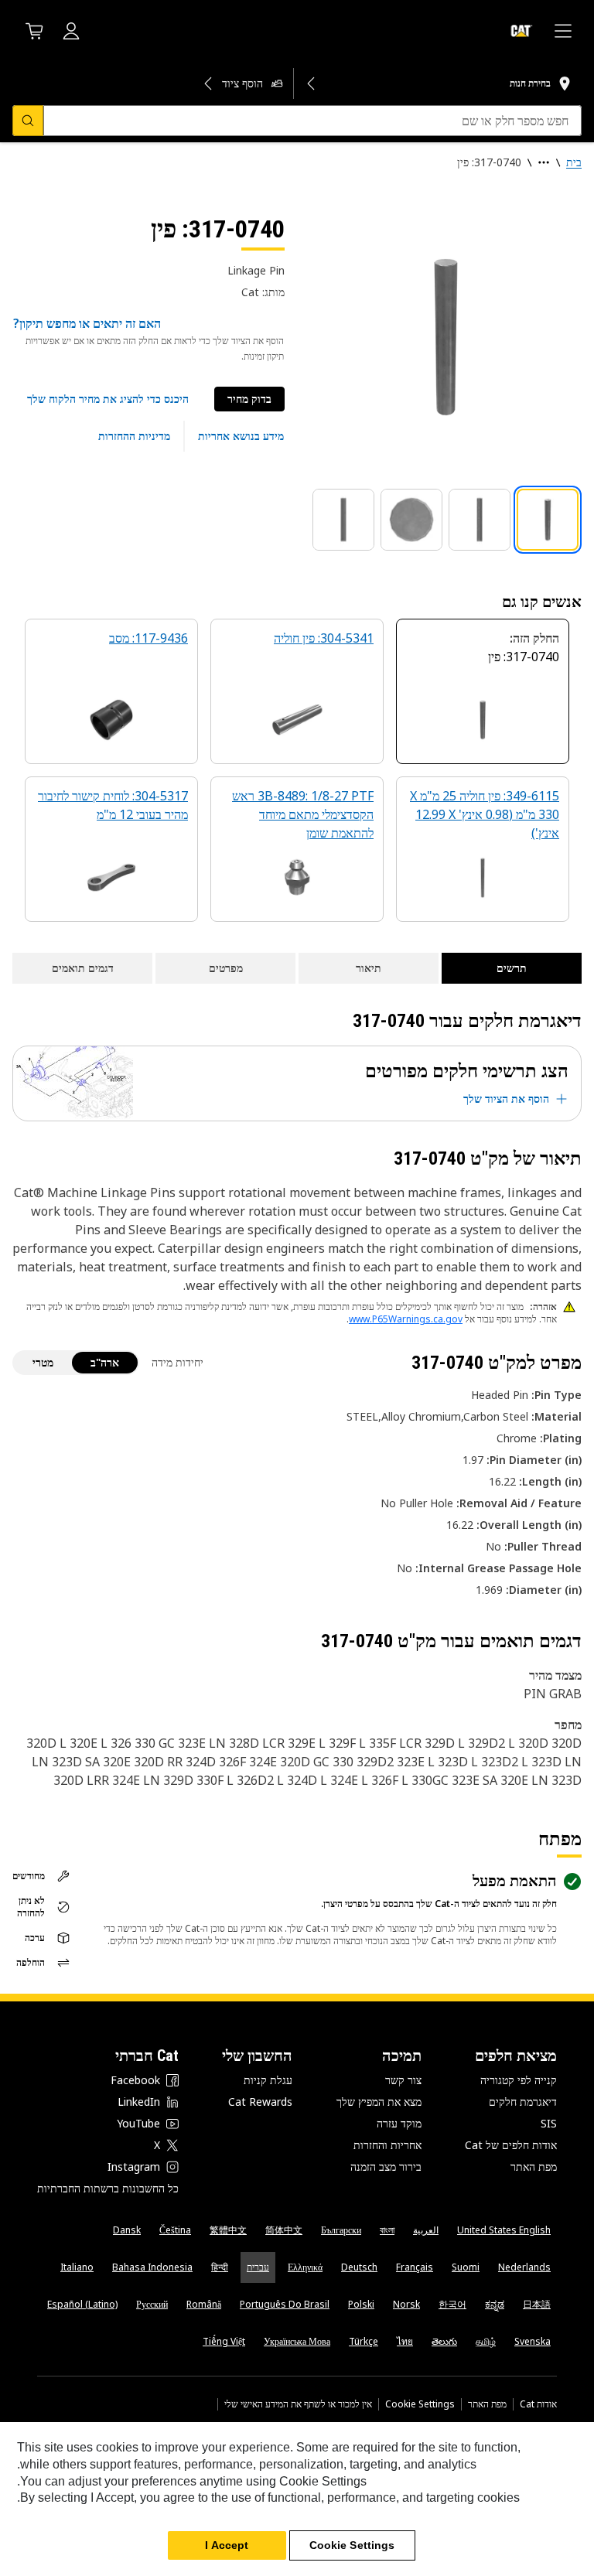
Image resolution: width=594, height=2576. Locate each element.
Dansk (127, 2230)
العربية (426, 2230)
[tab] (548, 520)
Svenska (533, 2341)
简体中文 (284, 2230)
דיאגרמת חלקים (523, 2102)
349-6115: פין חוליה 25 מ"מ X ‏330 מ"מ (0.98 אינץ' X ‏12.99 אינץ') (485, 814)
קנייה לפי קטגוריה (519, 2080)
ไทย (405, 2341)
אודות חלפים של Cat (511, 2145)
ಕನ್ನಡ (495, 2304)
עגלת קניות (268, 2080)
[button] (108, 399)
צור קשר (403, 2080)
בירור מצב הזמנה (386, 2167)
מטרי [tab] (43, 1362)
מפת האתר (534, 2167)
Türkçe (364, 2341)
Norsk (406, 2304)
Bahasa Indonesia (152, 2267)
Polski (361, 2304)
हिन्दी (220, 2267)
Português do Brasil (285, 2304)
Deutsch (359, 2267)
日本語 (537, 2304)
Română (204, 2304)
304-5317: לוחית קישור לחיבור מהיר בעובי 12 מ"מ (113, 805)
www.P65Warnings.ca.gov (406, 1319)
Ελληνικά (305, 2267)
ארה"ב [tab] (105, 1362)
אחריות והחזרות (387, 2145)
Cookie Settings (420, 2404)
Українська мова (297, 2341)
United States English (504, 2230)
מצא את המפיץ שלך (379, 2102)
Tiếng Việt (224, 2341)
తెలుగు (444, 2341)
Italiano (77, 2267)
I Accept (227, 2545)
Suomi (466, 2267)
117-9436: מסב (148, 638)
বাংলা (387, 2230)
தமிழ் (486, 2341)
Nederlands (524, 2267)
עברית (258, 2267)
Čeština (175, 2230)
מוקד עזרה (399, 2123)
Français (415, 2267)
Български (341, 2230)
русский (152, 2304)
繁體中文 (228, 2230)
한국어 (452, 2304)
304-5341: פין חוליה (324, 638)
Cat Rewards (260, 2102)
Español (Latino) (82, 2304)
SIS (549, 2123)
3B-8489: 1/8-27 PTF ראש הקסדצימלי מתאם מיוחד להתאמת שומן (303, 814)
